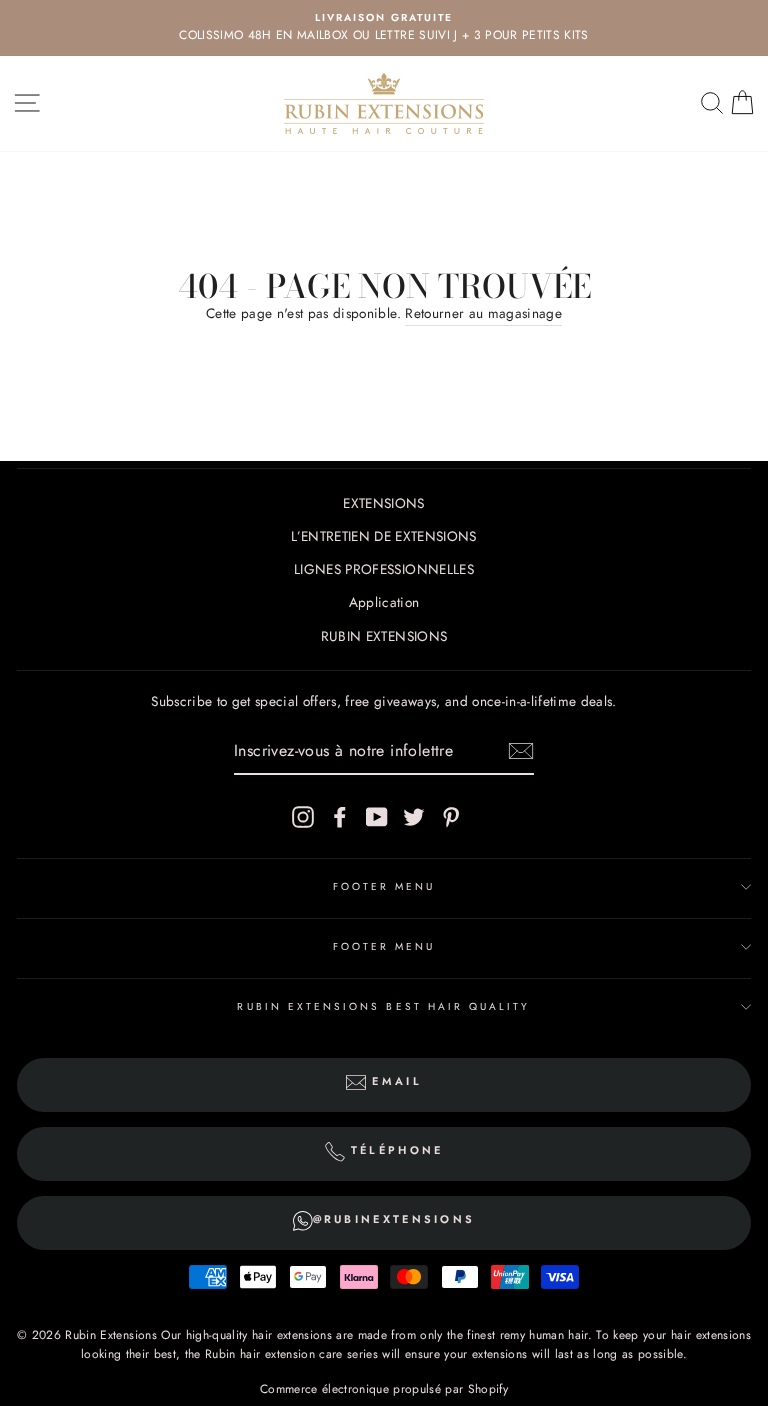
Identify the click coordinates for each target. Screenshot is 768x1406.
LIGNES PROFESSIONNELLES (384, 569)
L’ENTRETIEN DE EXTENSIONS (384, 536)
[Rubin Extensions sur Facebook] (340, 816)
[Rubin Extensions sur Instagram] (303, 816)
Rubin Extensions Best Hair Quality (383, 1006)
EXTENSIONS (383, 503)
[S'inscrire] (521, 751)
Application (384, 602)
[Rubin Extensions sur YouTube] (377, 816)
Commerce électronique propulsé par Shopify (384, 1389)
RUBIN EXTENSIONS (384, 636)
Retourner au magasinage (483, 313)
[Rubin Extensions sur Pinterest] (451, 816)
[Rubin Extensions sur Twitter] (414, 816)
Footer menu (384, 886)
